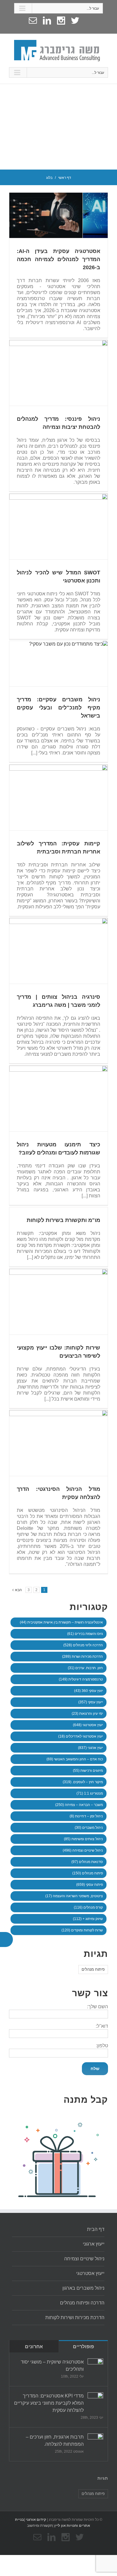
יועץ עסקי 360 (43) (88, 1691)
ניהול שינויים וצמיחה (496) (83, 1850)
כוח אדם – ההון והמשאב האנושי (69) (75, 1759)
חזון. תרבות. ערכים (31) (85, 1668)
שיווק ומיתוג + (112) (88, 1919)
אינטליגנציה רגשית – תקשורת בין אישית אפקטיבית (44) (61, 1622)
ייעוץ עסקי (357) (91, 1702)
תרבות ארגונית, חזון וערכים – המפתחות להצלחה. (55, 2441)
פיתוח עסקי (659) (90, 1885)
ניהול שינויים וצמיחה (84, 2259)
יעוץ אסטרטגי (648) (88, 1725)
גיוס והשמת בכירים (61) (85, 1634)
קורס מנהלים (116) (88, 1907)
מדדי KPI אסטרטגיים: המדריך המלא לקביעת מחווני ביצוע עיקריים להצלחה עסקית (49, 2403)
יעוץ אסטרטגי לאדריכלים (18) (81, 1736)
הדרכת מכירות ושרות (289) (82, 1657)
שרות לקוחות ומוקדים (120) (82, 1930)
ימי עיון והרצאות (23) (87, 1714)
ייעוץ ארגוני (94, 2244)
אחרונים (34, 2347)
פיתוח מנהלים (93, 1969)
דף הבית (96, 2229)
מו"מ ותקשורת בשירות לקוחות (63, 1220)
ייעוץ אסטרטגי (90, 2273)
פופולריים (83, 2347)
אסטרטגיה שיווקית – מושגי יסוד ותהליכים (52, 2365)
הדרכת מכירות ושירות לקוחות (75, 2317)
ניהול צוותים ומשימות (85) (83, 1839)
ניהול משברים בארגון (83, 2288)
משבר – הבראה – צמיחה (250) (79, 1805)
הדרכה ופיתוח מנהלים (82, 2303)
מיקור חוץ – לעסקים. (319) (83, 1782)
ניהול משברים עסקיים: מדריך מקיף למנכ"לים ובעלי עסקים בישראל (58, 708)
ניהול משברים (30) (89, 1828)
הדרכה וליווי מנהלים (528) (83, 1645)
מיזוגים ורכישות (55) (88, 1771)
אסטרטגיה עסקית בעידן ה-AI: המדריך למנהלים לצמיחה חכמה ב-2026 (58, 259)
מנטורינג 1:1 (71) (90, 1793)
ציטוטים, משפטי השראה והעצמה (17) (74, 1896)
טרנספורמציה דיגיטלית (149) (81, 1679)
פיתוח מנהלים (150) (88, 1873)
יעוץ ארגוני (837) (90, 1748)
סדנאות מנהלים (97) (87, 1862)
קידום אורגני (36, 2520)
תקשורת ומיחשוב (40, 2526)
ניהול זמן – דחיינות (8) (86, 1816)
